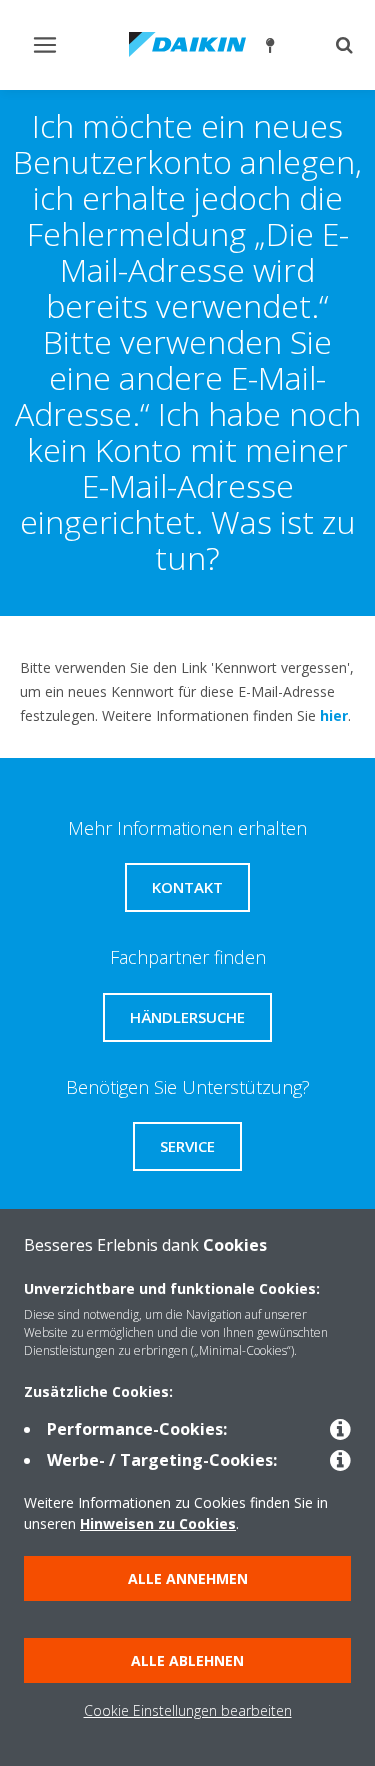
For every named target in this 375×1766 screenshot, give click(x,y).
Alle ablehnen (187, 1660)
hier (334, 715)
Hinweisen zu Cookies (158, 1523)
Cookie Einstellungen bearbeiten (188, 1710)
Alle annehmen (188, 1578)
